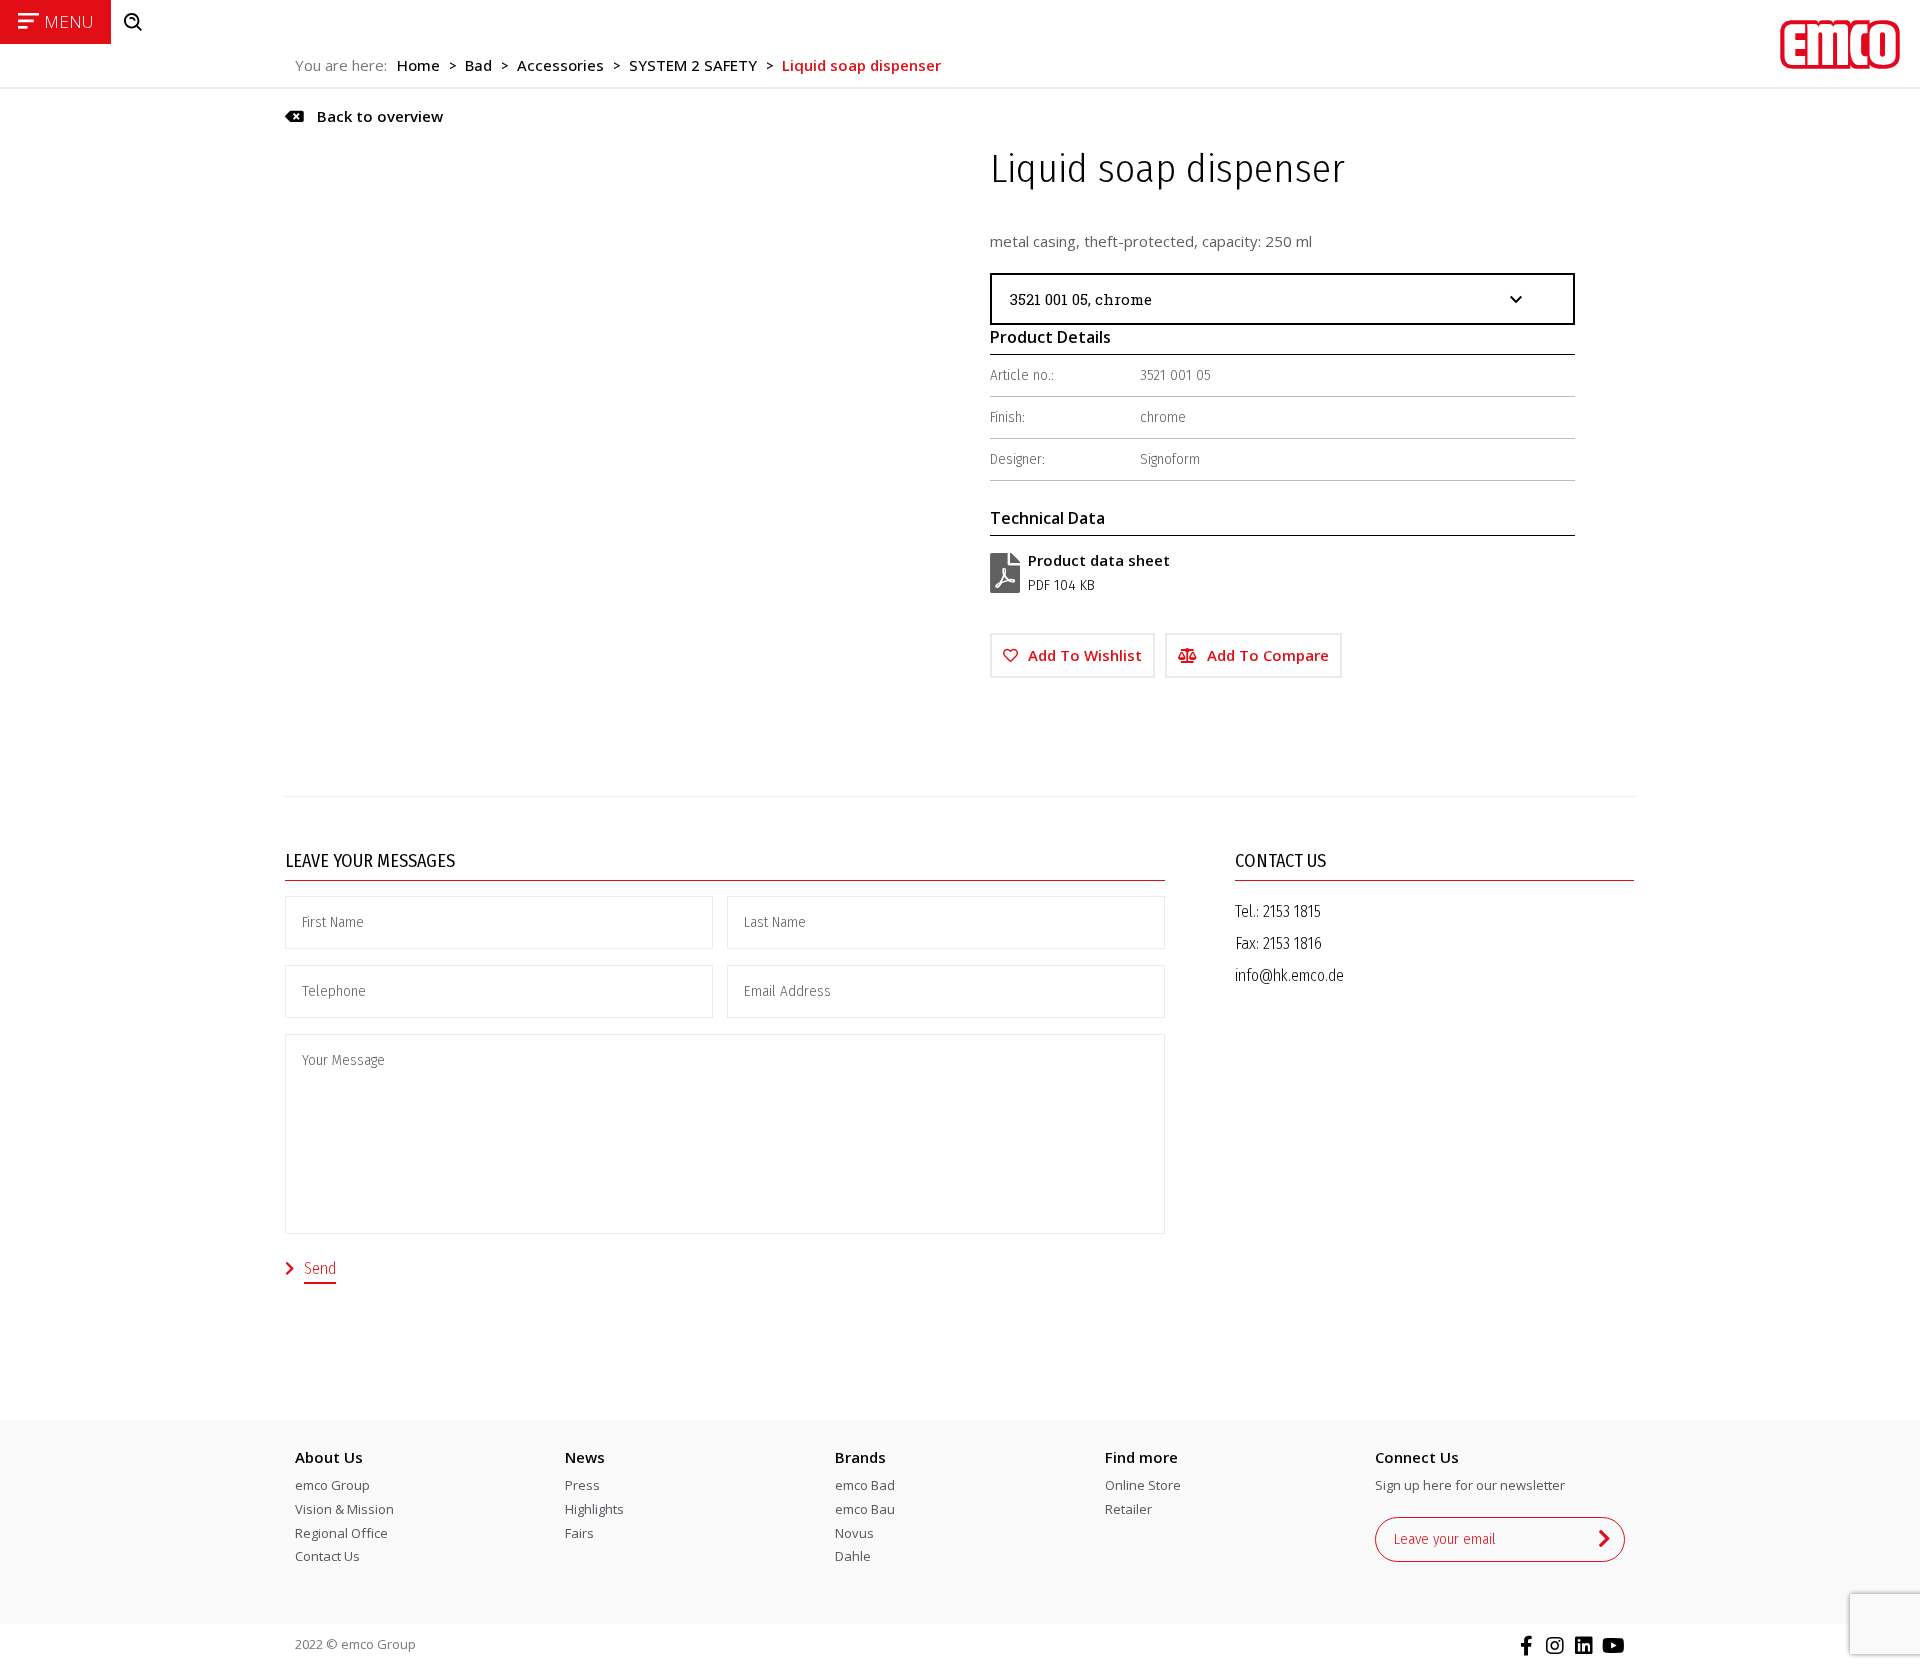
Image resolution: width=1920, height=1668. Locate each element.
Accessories (560, 65)
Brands (860, 1457)
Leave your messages (370, 861)
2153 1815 (1292, 911)
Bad (478, 65)
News (585, 1457)
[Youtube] (1613, 1646)
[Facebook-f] (1526, 1646)
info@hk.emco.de (1289, 975)
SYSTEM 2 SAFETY (693, 65)
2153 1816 (1292, 943)
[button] (364, 116)
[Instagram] (1555, 1646)
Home (418, 65)
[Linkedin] (1584, 1646)
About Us (329, 1457)
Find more (1141, 1457)
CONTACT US (1280, 861)
